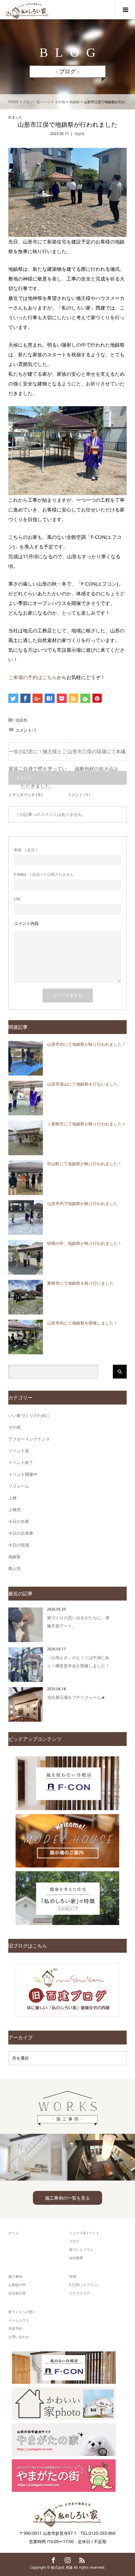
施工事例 (15, 2276)
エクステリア (80, 2293)
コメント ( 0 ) (79, 795)
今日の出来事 (21, 1533)
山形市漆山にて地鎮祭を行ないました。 (84, 1084)
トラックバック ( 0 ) (25, 795)
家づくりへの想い (22, 2312)
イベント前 (19, 1451)
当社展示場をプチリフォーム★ (76, 1697)
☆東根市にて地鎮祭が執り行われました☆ (87, 1124)
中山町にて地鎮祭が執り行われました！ (84, 1164)
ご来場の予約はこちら (33, 677)
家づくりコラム (81, 2249)
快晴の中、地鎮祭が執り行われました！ (84, 1243)
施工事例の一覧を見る (67, 2198)
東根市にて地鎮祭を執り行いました (80, 1283)
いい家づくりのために (29, 1415)
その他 (15, 1427)
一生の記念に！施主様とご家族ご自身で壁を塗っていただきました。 (38, 754)
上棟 (12, 1498)
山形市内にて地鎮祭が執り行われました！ (87, 1044)
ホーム (13, 2233)
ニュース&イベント (84, 2233)
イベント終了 (21, 1463)
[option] (34, 2157)
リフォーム (19, 1486)
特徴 (73, 2276)
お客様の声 (17, 2285)
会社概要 (76, 2258)
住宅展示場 (17, 2293)
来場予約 (15, 2328)
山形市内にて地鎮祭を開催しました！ (82, 1323)
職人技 (15, 1568)
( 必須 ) (25, 850)
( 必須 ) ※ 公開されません (44, 874)
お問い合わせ (19, 2337)
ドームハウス (19, 2320)
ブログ (74, 2241)
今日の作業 (19, 1521)
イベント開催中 (23, 1474)
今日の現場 (19, 1545)
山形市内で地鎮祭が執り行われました (82, 1204)
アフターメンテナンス (29, 1439)
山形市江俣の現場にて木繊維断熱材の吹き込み (97, 754)
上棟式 (15, 1510)
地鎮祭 (80, 134)
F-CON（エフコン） (85, 2285)
